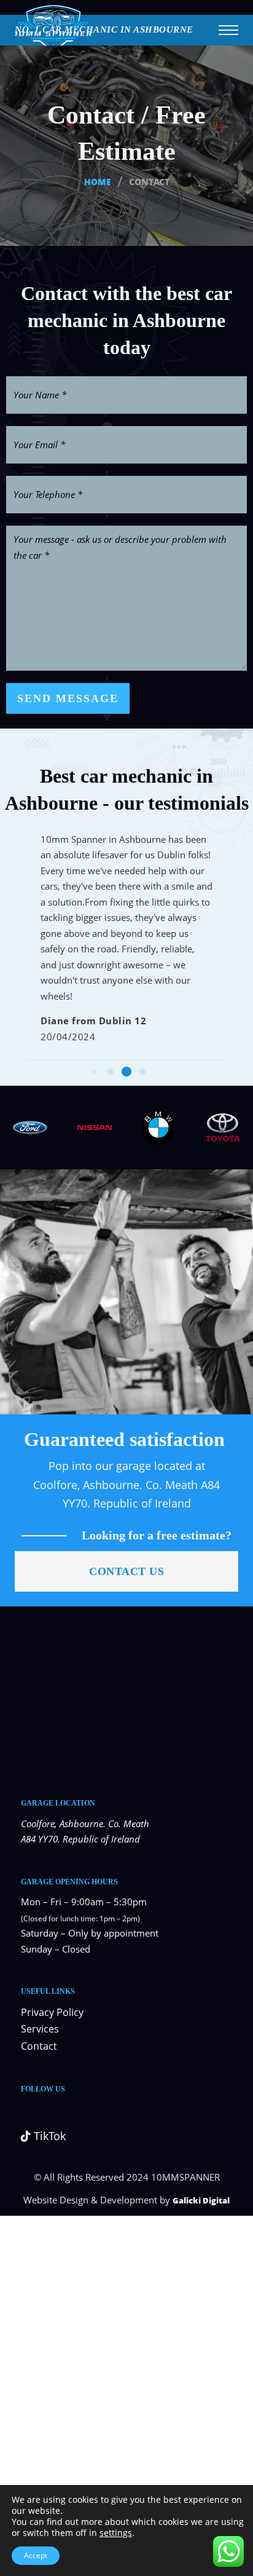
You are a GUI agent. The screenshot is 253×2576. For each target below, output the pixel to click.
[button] (94, 1071)
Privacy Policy (52, 2012)
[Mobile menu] (228, 30)
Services (40, 2029)
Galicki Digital (201, 2200)
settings (116, 2533)
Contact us (126, 1571)
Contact (39, 2046)
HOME (98, 182)
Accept (36, 2555)
